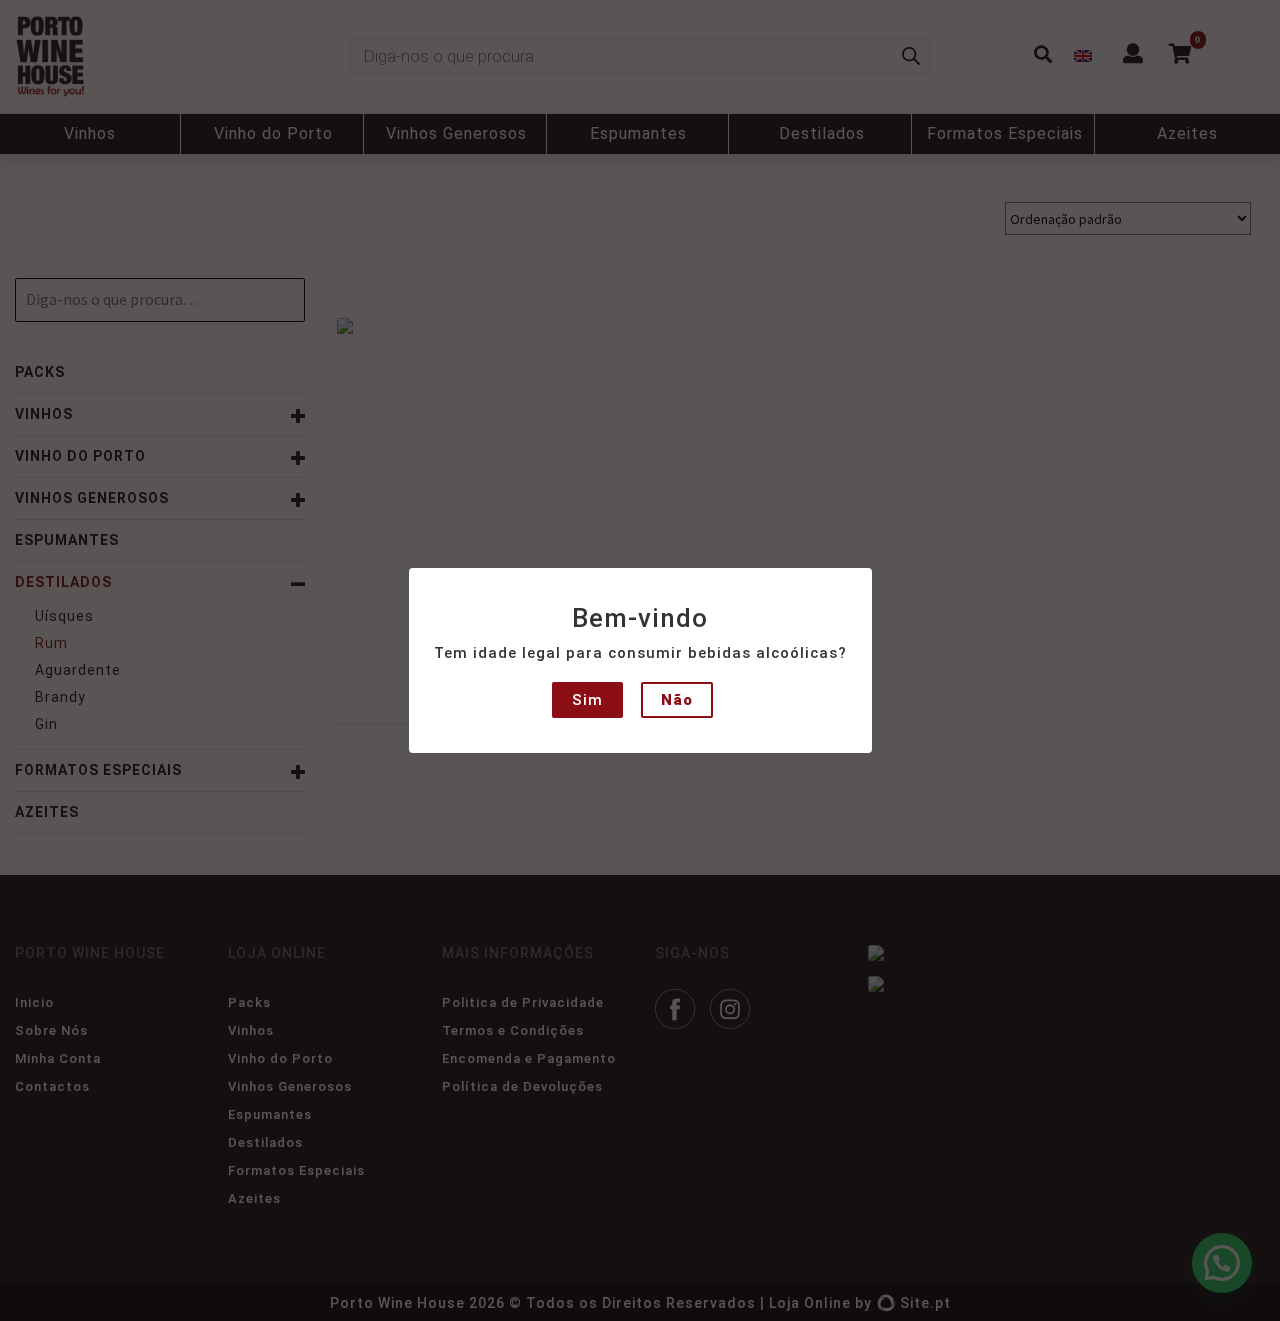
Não (677, 700)
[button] (32, 30)
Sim (587, 700)
